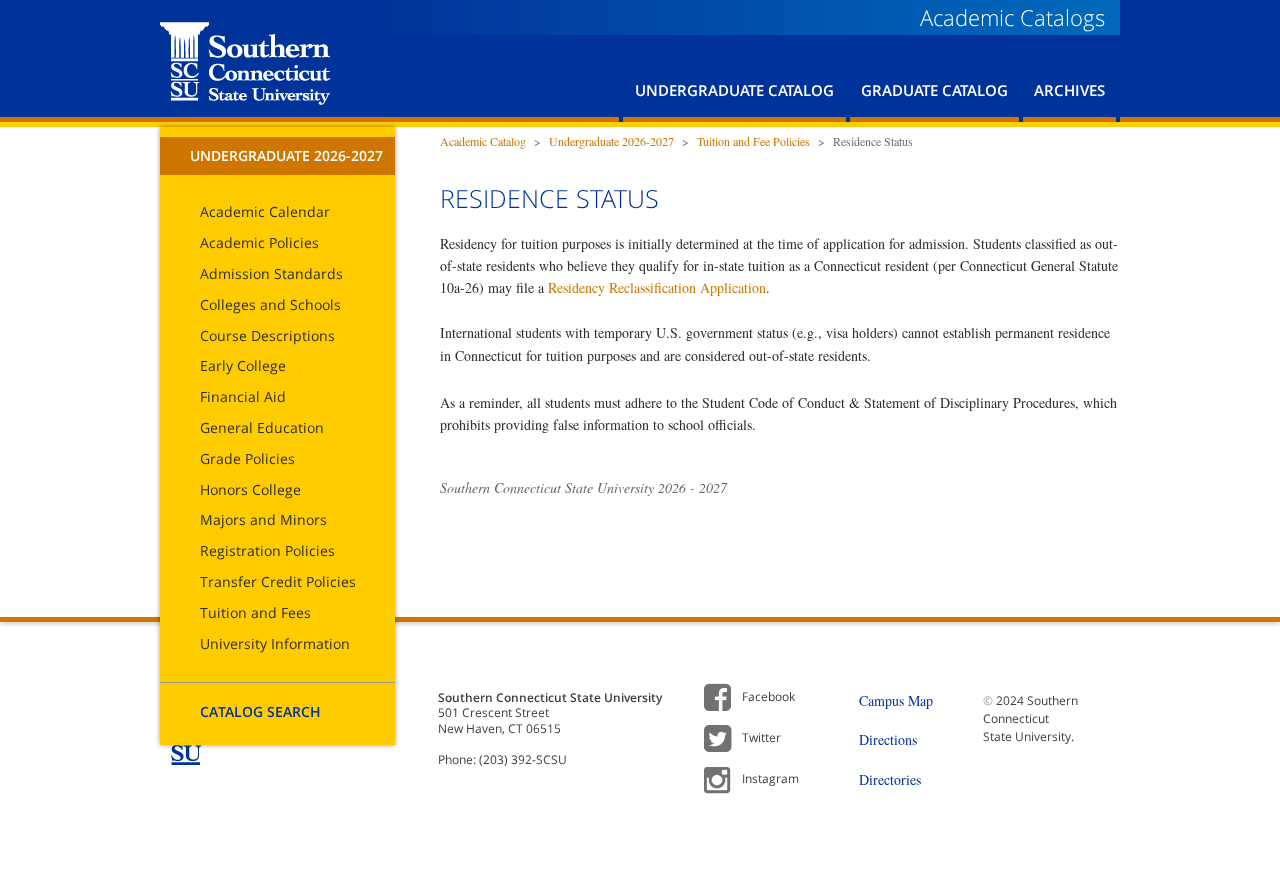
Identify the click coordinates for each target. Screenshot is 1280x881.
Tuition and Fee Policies (753, 141)
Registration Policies (267, 550)
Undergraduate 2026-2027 (286, 155)
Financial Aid (243, 396)
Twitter (761, 737)
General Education (262, 427)
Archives (1069, 90)
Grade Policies (247, 458)
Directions (888, 739)
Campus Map (896, 700)
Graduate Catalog (934, 90)
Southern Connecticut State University (245, 63)
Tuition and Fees (255, 612)
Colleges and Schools (270, 304)
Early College (243, 365)
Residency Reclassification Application (657, 287)
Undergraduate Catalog (734, 90)
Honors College (250, 489)
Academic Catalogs (1012, 17)
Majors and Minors (263, 519)
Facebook (768, 696)
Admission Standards (271, 273)
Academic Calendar (265, 211)
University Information (275, 643)
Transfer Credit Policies (278, 581)
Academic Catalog (483, 141)
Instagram (770, 778)
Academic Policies (259, 242)
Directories (890, 779)
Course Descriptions (267, 335)
